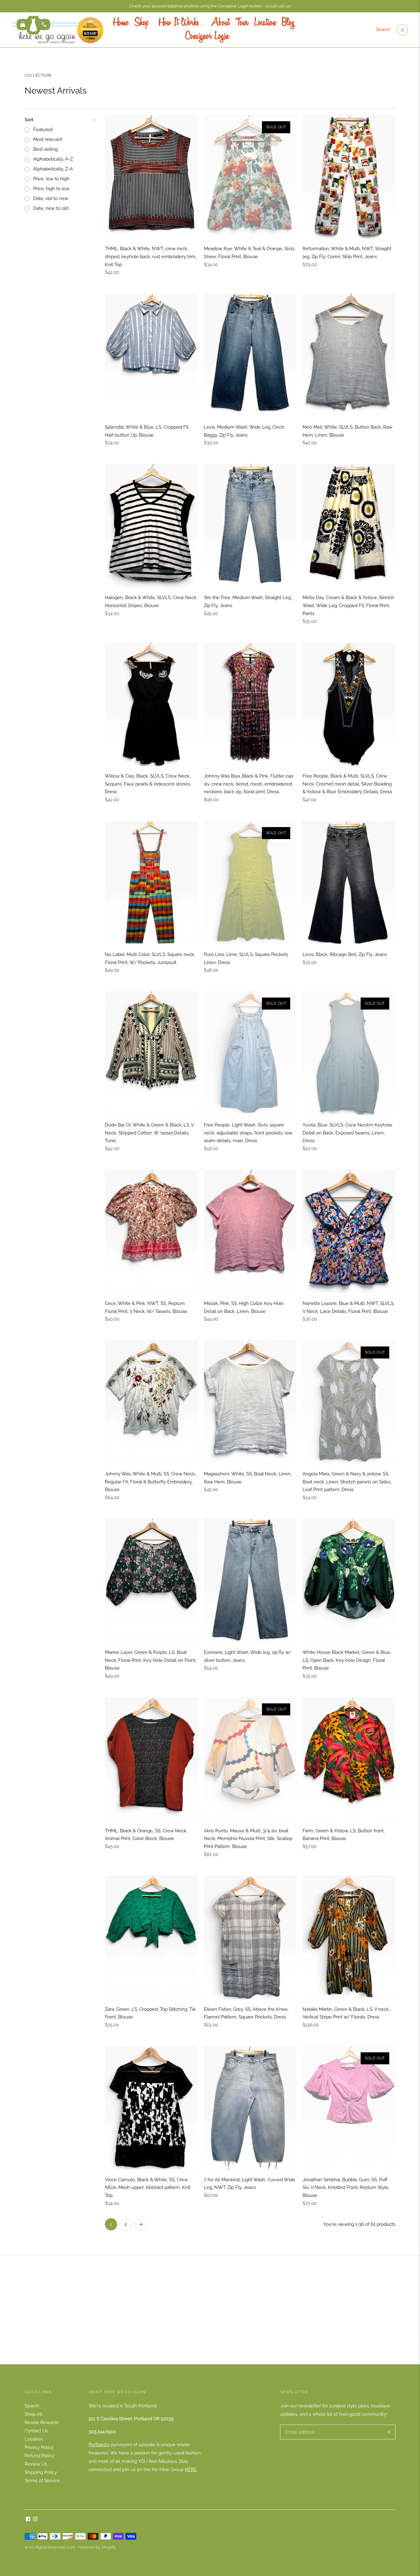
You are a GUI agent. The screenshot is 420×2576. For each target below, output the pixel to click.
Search (383, 30)
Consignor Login (207, 37)
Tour (242, 23)
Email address (299, 2425)
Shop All (34, 2414)
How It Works (179, 23)
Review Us (36, 2464)
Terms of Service (42, 2481)
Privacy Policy (39, 2447)
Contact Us (36, 2431)
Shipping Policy (41, 2472)
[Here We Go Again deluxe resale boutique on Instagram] (35, 2520)
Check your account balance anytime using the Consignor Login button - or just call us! (210, 6)
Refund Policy (39, 2456)
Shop (142, 23)
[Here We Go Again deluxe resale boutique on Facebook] (28, 2520)
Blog (288, 23)
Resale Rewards (42, 2422)
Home (121, 23)
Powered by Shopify (97, 2547)
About (219, 23)
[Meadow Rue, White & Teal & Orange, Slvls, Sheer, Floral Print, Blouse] (250, 177)
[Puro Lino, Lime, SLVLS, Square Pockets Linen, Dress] (250, 883)
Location (265, 23)
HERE (191, 2470)
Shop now (210, 2320)
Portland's (99, 2445)
